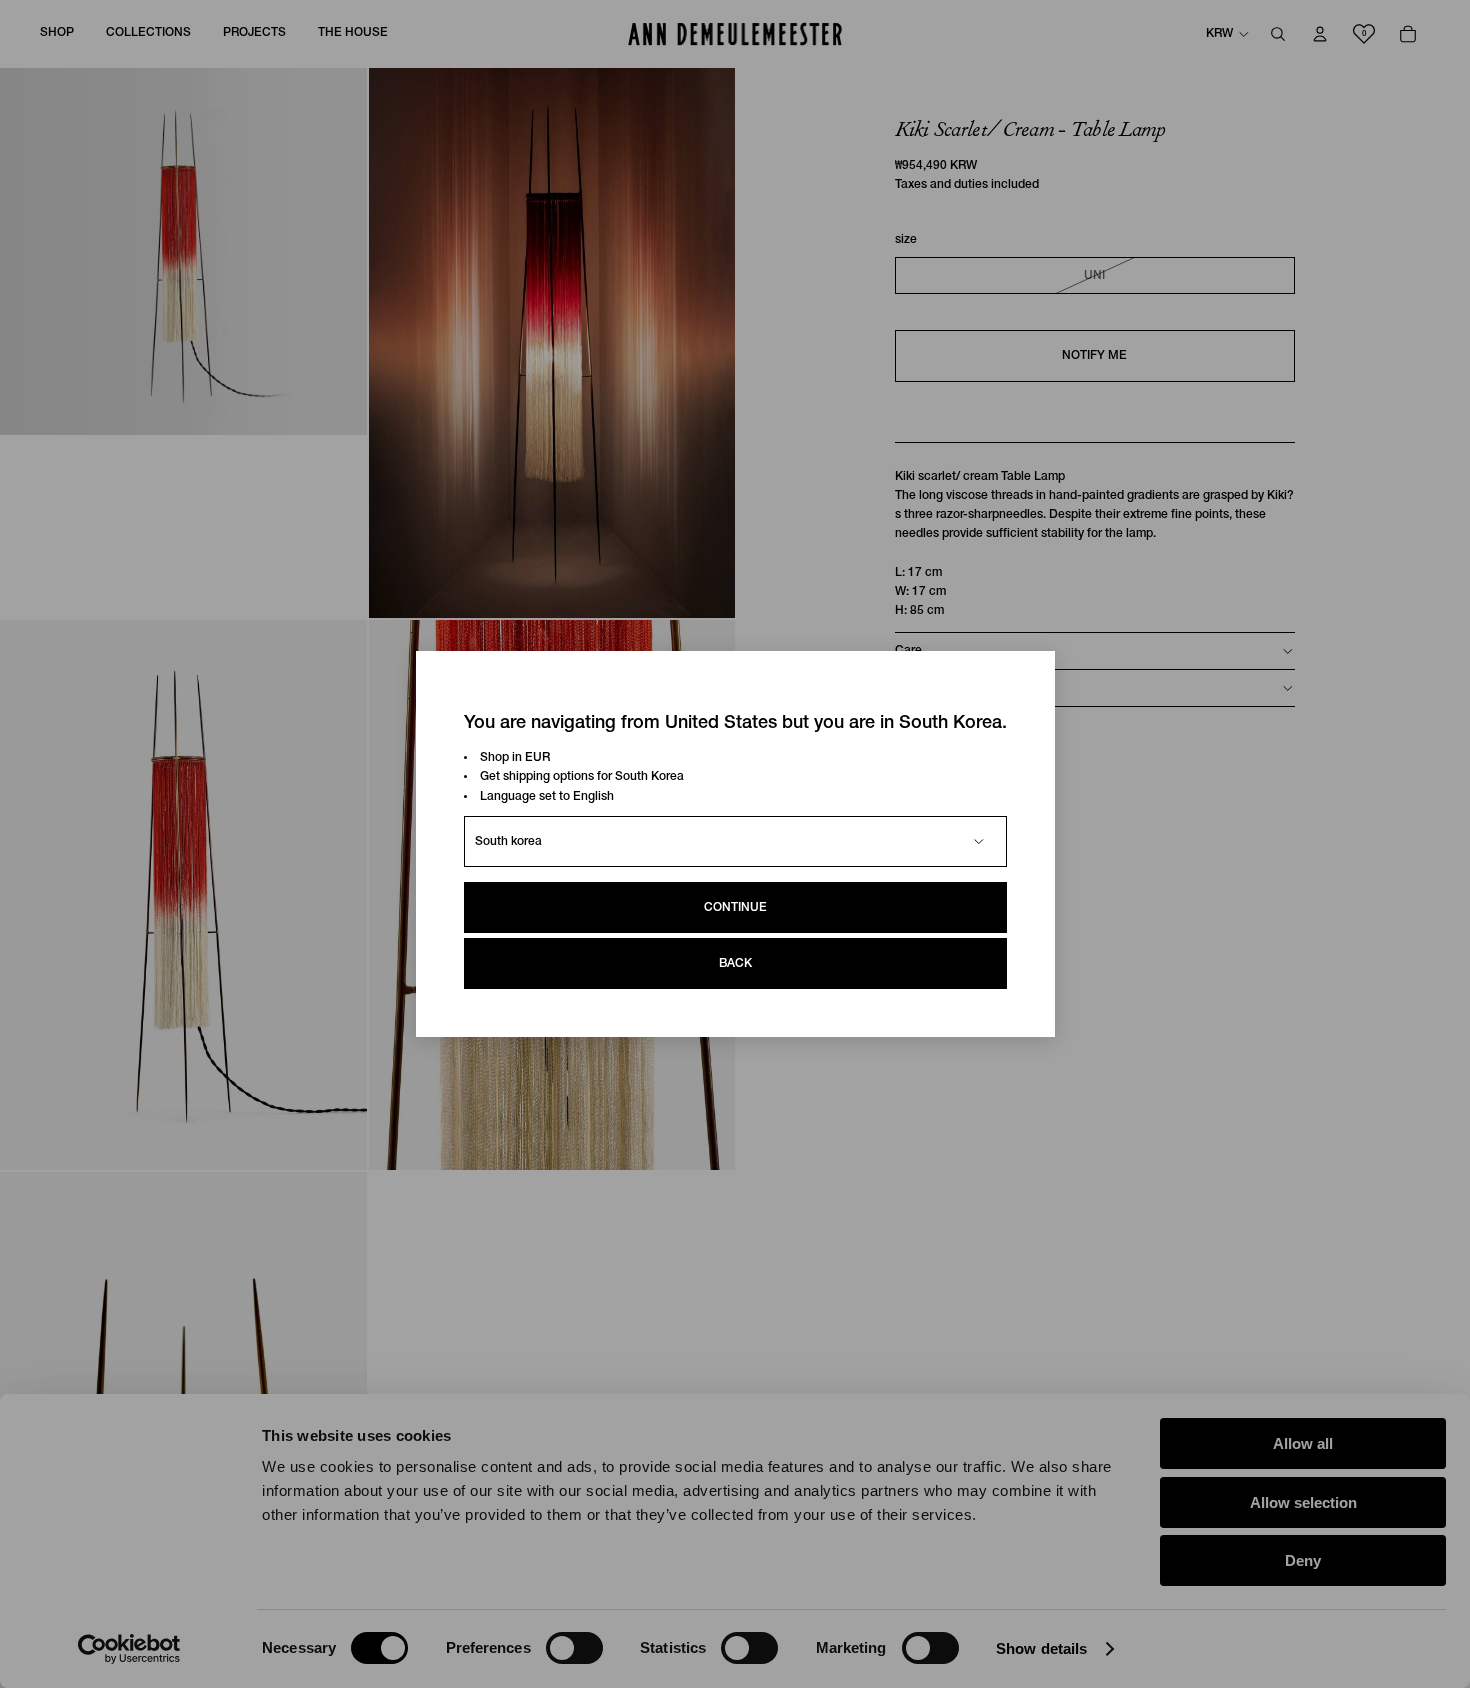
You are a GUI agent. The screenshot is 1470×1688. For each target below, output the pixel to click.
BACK (735, 963)
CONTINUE (735, 907)
